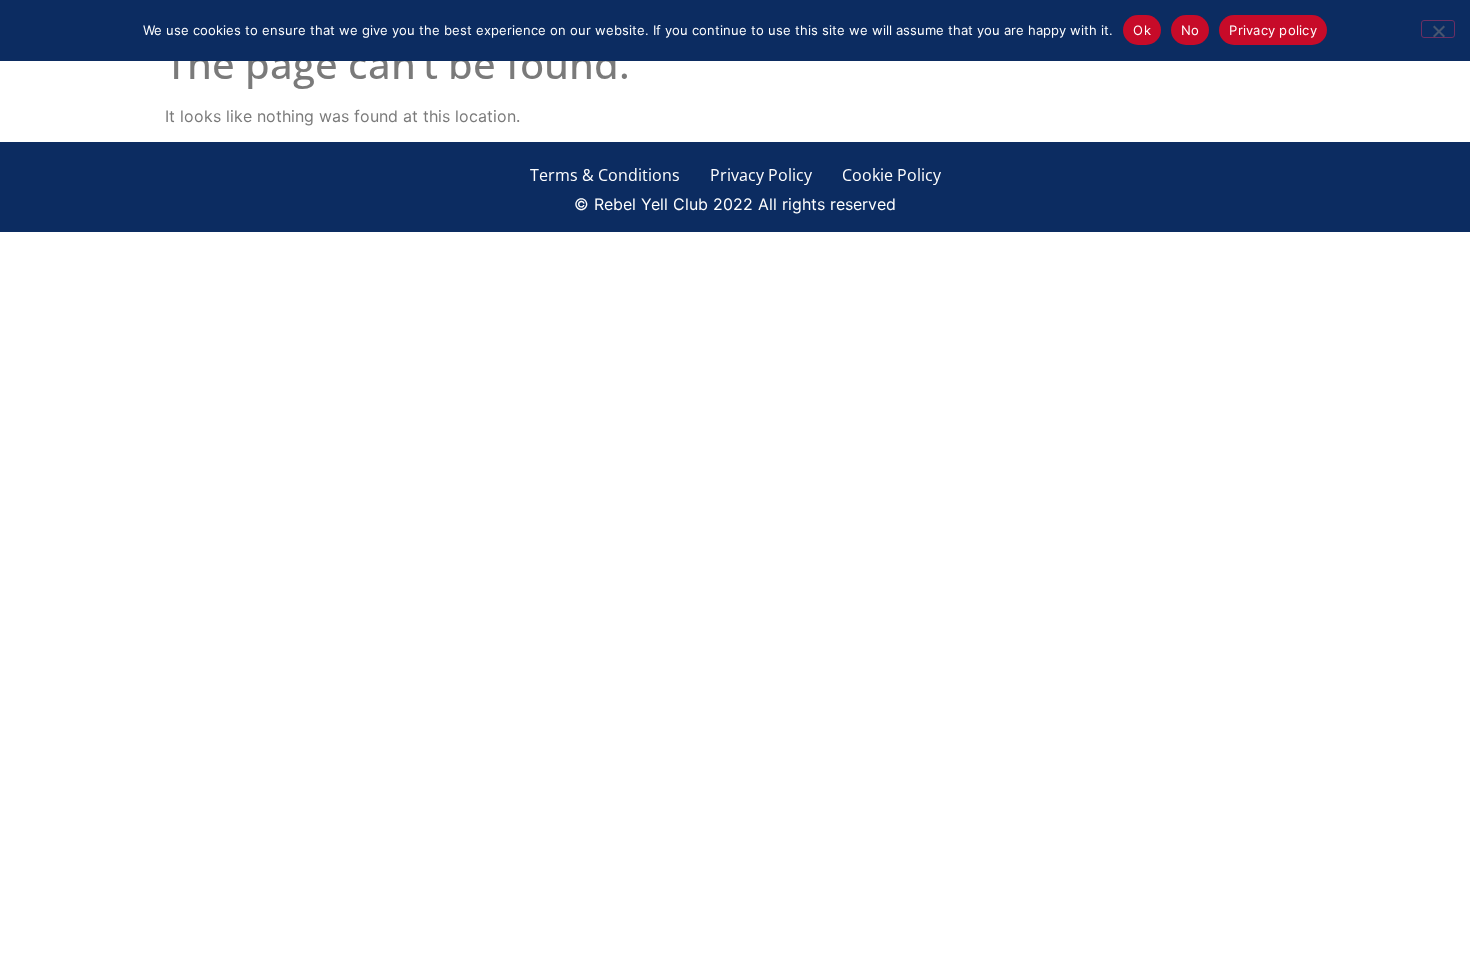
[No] (1438, 29)
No (1190, 30)
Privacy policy (1273, 30)
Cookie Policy (891, 175)
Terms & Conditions (605, 175)
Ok (1142, 30)
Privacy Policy (761, 175)
